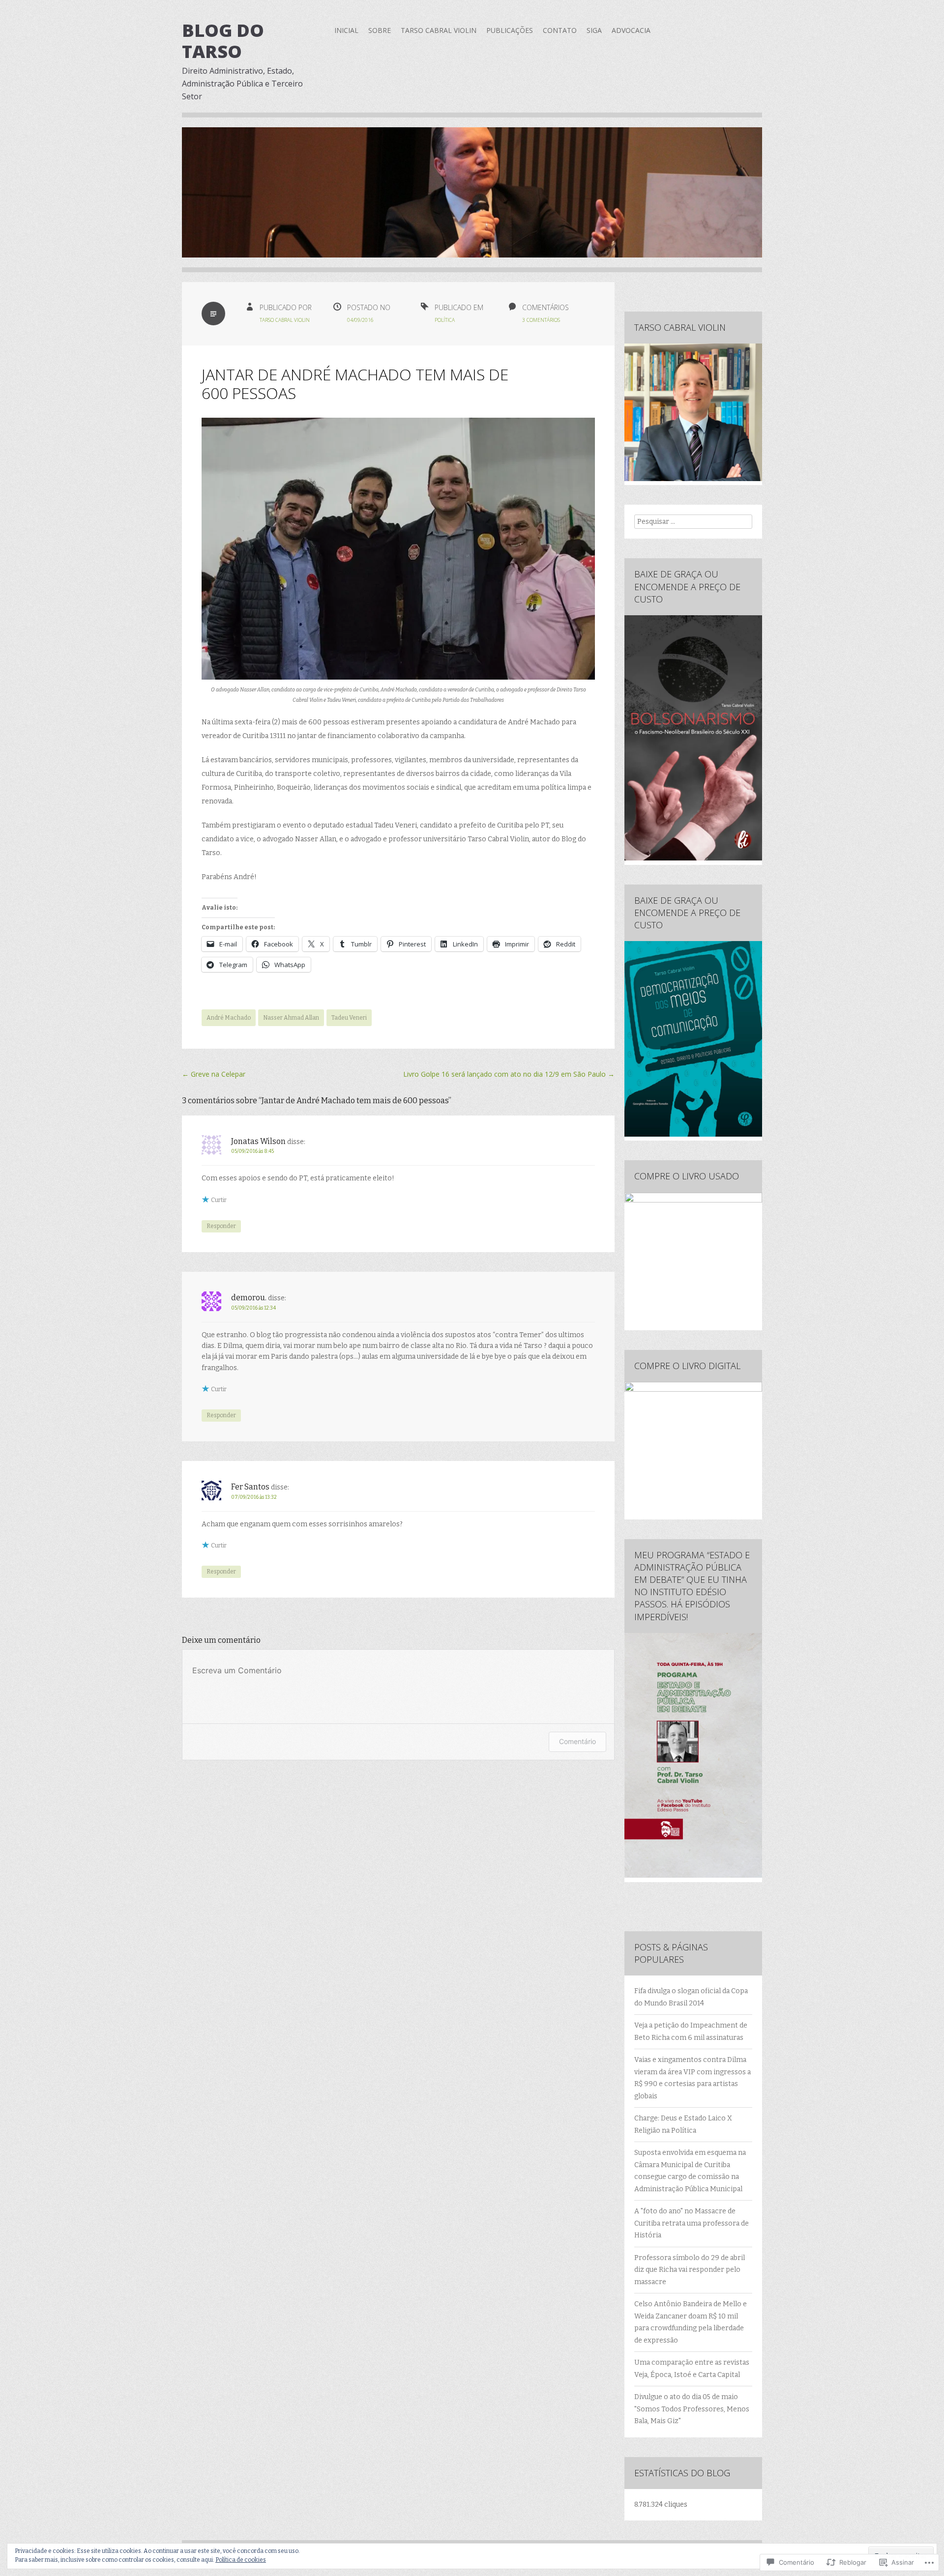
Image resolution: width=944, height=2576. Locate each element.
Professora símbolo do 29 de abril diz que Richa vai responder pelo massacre (690, 2270)
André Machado (229, 1018)
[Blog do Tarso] (472, 200)
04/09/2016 (360, 320)
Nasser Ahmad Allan (291, 1018)
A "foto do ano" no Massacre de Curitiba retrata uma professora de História (692, 2223)
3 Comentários (541, 320)
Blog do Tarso (223, 41)
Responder (221, 1226)
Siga (594, 30)
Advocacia (631, 30)
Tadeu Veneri (349, 1018)
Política (445, 320)
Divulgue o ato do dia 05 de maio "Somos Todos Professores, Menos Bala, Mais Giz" (692, 2409)
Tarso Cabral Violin (439, 30)
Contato (560, 30)
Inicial (346, 30)
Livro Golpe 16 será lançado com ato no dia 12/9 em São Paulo (509, 1074)
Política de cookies (241, 2560)
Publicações (510, 30)
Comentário (577, 1741)
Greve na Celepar (214, 1074)
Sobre (380, 30)
